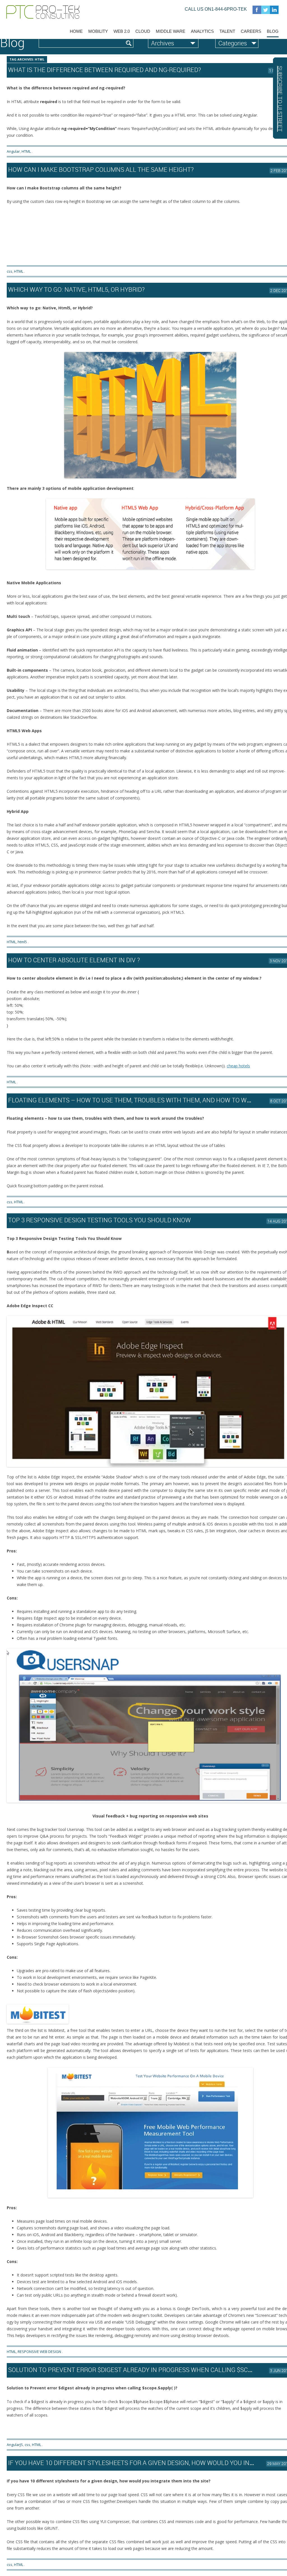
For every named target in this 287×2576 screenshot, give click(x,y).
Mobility (98, 31)
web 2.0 (122, 31)
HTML (26, 151)
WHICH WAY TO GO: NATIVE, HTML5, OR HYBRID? (76, 289)
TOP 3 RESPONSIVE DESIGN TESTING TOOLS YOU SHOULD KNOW (99, 1220)
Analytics (202, 31)
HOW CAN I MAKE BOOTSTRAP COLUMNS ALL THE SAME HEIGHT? (101, 169)
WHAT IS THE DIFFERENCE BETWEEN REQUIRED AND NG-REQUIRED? (105, 70)
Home (76, 31)
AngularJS (15, 2445)
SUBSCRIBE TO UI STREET (280, 99)
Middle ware (171, 31)
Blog (273, 31)
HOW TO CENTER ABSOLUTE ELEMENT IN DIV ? (74, 960)
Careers (251, 31)
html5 (22, 942)
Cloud (143, 31)
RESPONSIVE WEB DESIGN (39, 2352)
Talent (227, 31)
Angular (13, 151)
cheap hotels (238, 1066)
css (10, 271)
